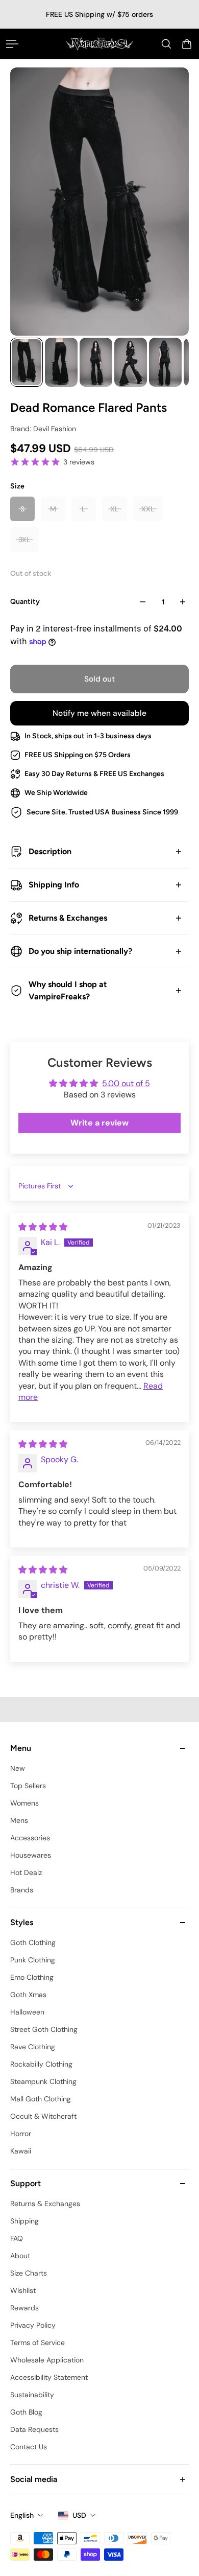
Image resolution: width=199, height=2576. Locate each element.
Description (50, 851)
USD (79, 2515)
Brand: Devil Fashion (43, 429)
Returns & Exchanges (68, 918)
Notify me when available (99, 713)
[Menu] (12, 44)
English (22, 2515)
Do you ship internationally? (80, 951)
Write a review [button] (99, 1123)
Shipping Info (54, 885)
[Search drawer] (166, 44)
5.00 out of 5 (126, 1083)
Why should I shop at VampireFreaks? (68, 990)
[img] (43, 1227)
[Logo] (100, 44)
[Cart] (187, 44)
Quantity (25, 602)
